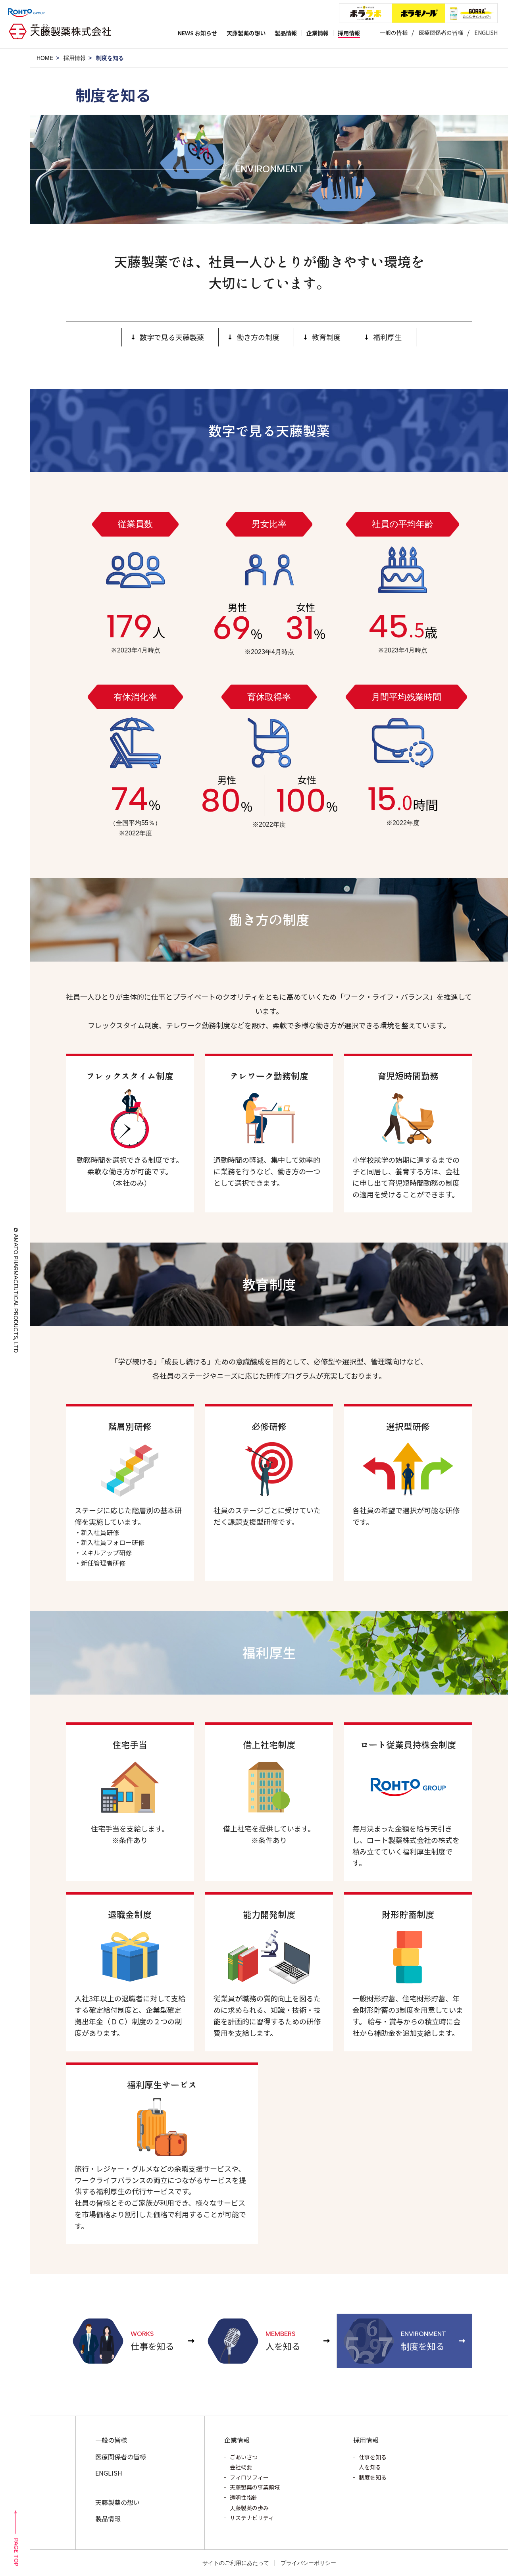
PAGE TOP (16, 2552)
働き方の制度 (258, 337)
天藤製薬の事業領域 (255, 2487)
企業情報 (237, 2440)
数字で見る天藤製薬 (172, 337)
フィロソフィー (249, 2477)
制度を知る (373, 2477)
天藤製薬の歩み (249, 2508)
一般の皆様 (394, 33)
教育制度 (326, 337)
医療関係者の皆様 (441, 33)
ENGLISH (486, 33)
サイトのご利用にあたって (236, 2563)
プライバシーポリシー (308, 2563)
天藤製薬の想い (117, 2502)
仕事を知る (373, 2457)
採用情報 (75, 58)
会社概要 (241, 2467)
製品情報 (108, 2518)
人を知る (370, 2467)
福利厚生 (387, 337)
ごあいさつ (244, 2457)
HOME (45, 58)
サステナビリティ (252, 2518)
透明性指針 (244, 2497)
